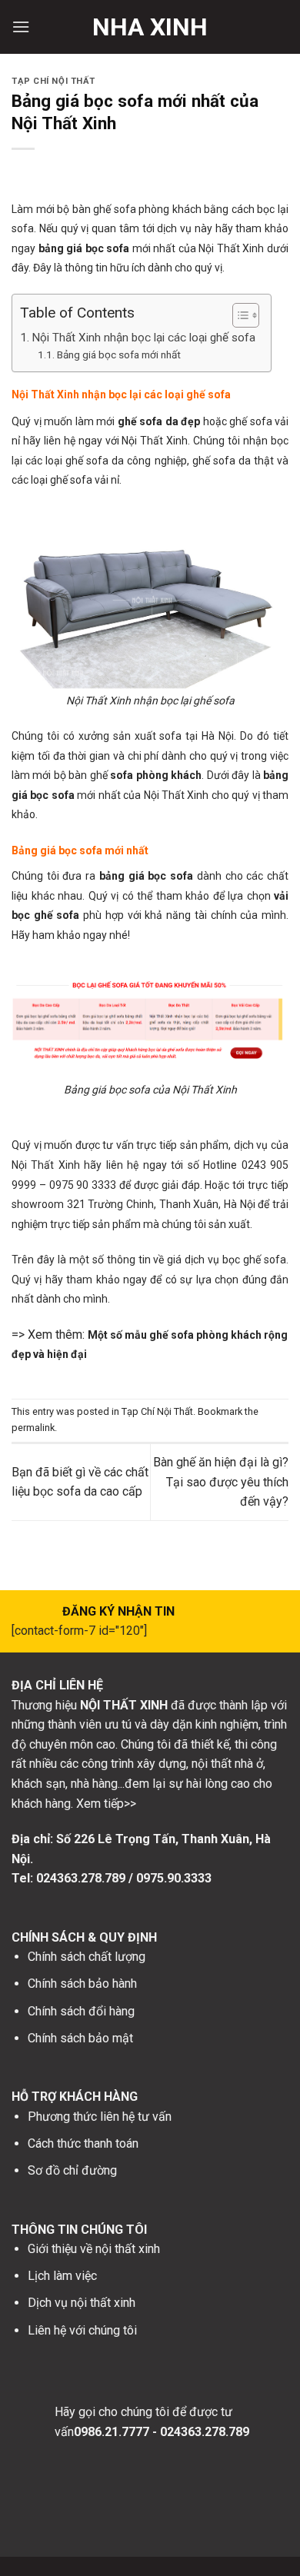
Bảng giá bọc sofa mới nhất (119, 354)
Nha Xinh (150, 27)
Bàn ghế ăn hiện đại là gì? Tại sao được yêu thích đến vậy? (221, 1482)
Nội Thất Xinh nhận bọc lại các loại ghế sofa (143, 338)
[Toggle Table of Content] (238, 315)
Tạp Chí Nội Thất (53, 81)
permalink (33, 1428)
